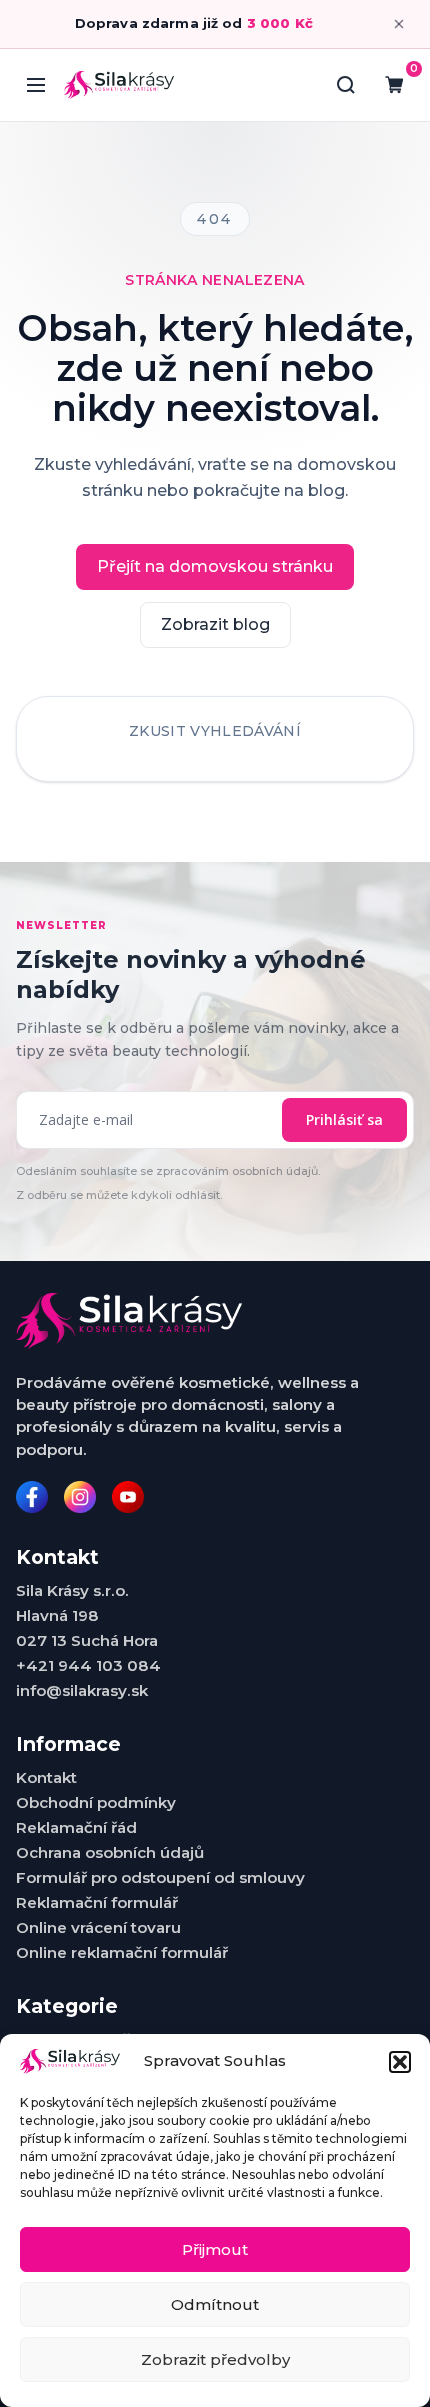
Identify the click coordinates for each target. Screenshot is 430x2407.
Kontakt (46, 1777)
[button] (400, 2062)
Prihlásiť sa (344, 1119)
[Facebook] (32, 1497)
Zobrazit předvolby (215, 2359)
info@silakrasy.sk (82, 1690)
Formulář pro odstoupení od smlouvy (160, 1877)
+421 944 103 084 (88, 1665)
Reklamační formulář (97, 1902)
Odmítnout (215, 2304)
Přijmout (215, 2249)
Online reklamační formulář (122, 1952)
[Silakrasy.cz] (119, 84)
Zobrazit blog (215, 624)
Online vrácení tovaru (98, 1927)
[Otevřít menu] (36, 85)
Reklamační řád (76, 1827)
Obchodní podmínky (96, 1802)
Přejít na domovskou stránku (215, 566)
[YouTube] (128, 1497)
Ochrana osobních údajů (110, 1852)
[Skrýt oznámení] (399, 24)
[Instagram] (80, 1497)
